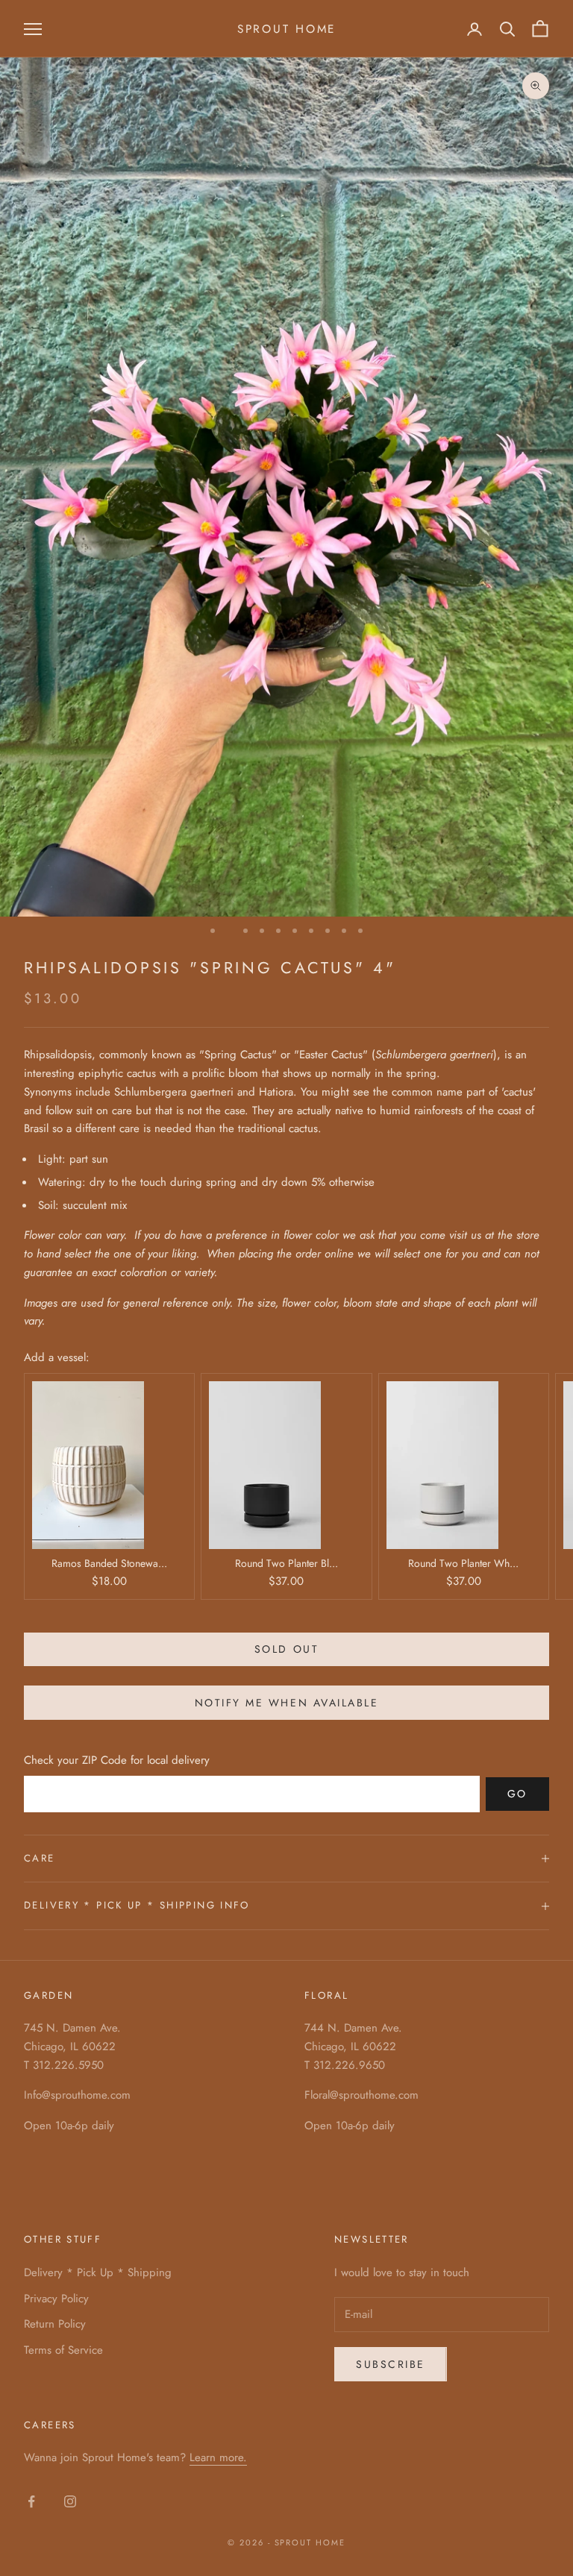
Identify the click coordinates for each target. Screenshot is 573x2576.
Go (517, 1794)
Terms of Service (63, 2350)
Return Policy (55, 2324)
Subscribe (391, 2364)
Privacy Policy (56, 2299)
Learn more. (218, 2457)
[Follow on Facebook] (31, 2501)
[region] (286, 495)
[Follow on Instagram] (70, 2501)
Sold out (286, 1649)
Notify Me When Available (286, 1703)
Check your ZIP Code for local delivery (117, 1760)
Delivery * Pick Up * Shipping (98, 2272)
